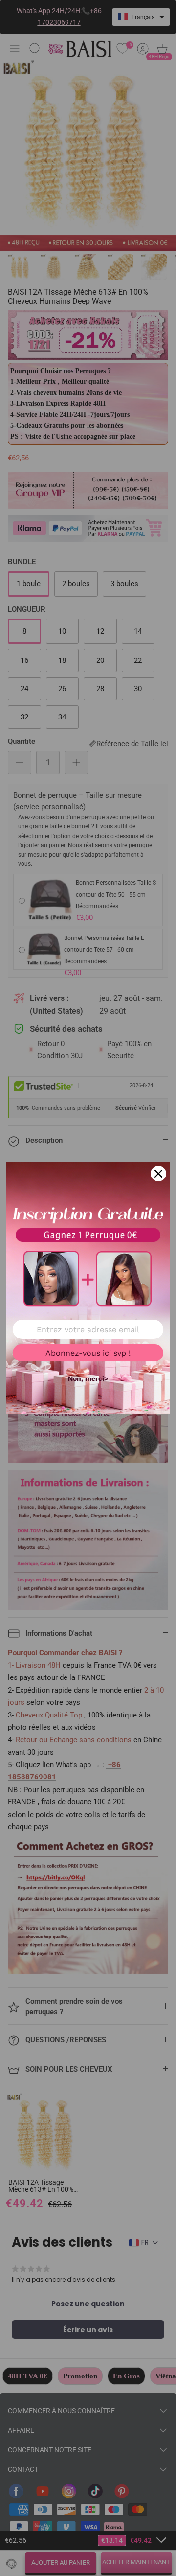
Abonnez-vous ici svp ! (88, 1353)
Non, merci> (88, 1378)
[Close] (158, 1174)
